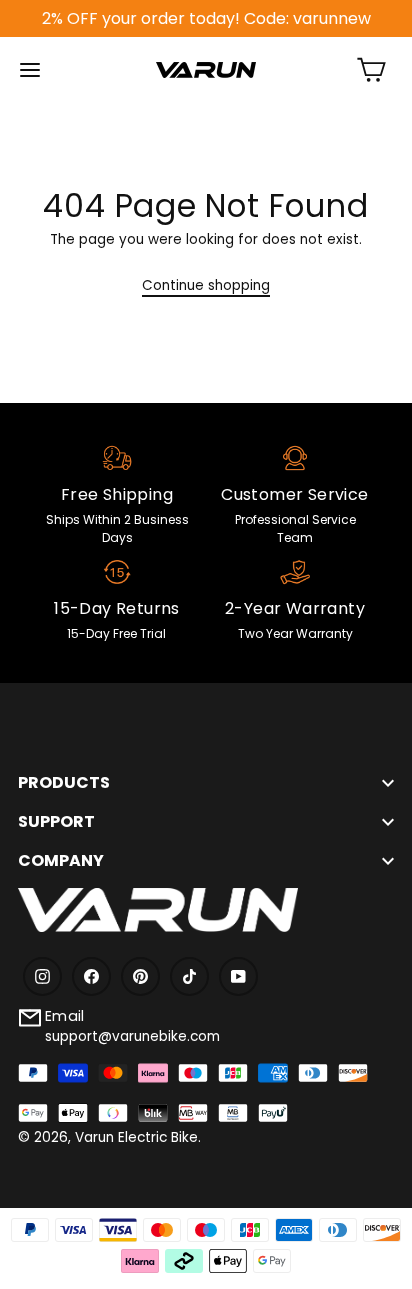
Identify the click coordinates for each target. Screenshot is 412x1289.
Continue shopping (206, 285)
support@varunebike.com (132, 1036)
